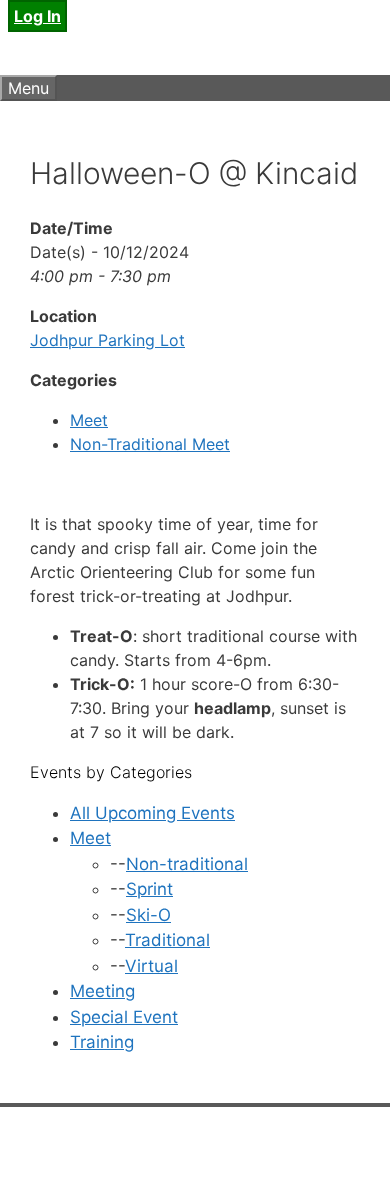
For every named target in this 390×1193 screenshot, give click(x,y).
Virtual (151, 966)
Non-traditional (187, 864)
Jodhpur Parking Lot (107, 340)
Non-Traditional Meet (150, 444)
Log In (37, 16)
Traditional (167, 940)
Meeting (102, 991)
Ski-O (148, 915)
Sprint (149, 889)
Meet (89, 420)
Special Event (124, 1017)
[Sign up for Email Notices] (30, 1161)
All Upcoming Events (152, 813)
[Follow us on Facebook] (75, 1161)
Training (102, 1042)
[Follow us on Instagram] (120, 1161)
